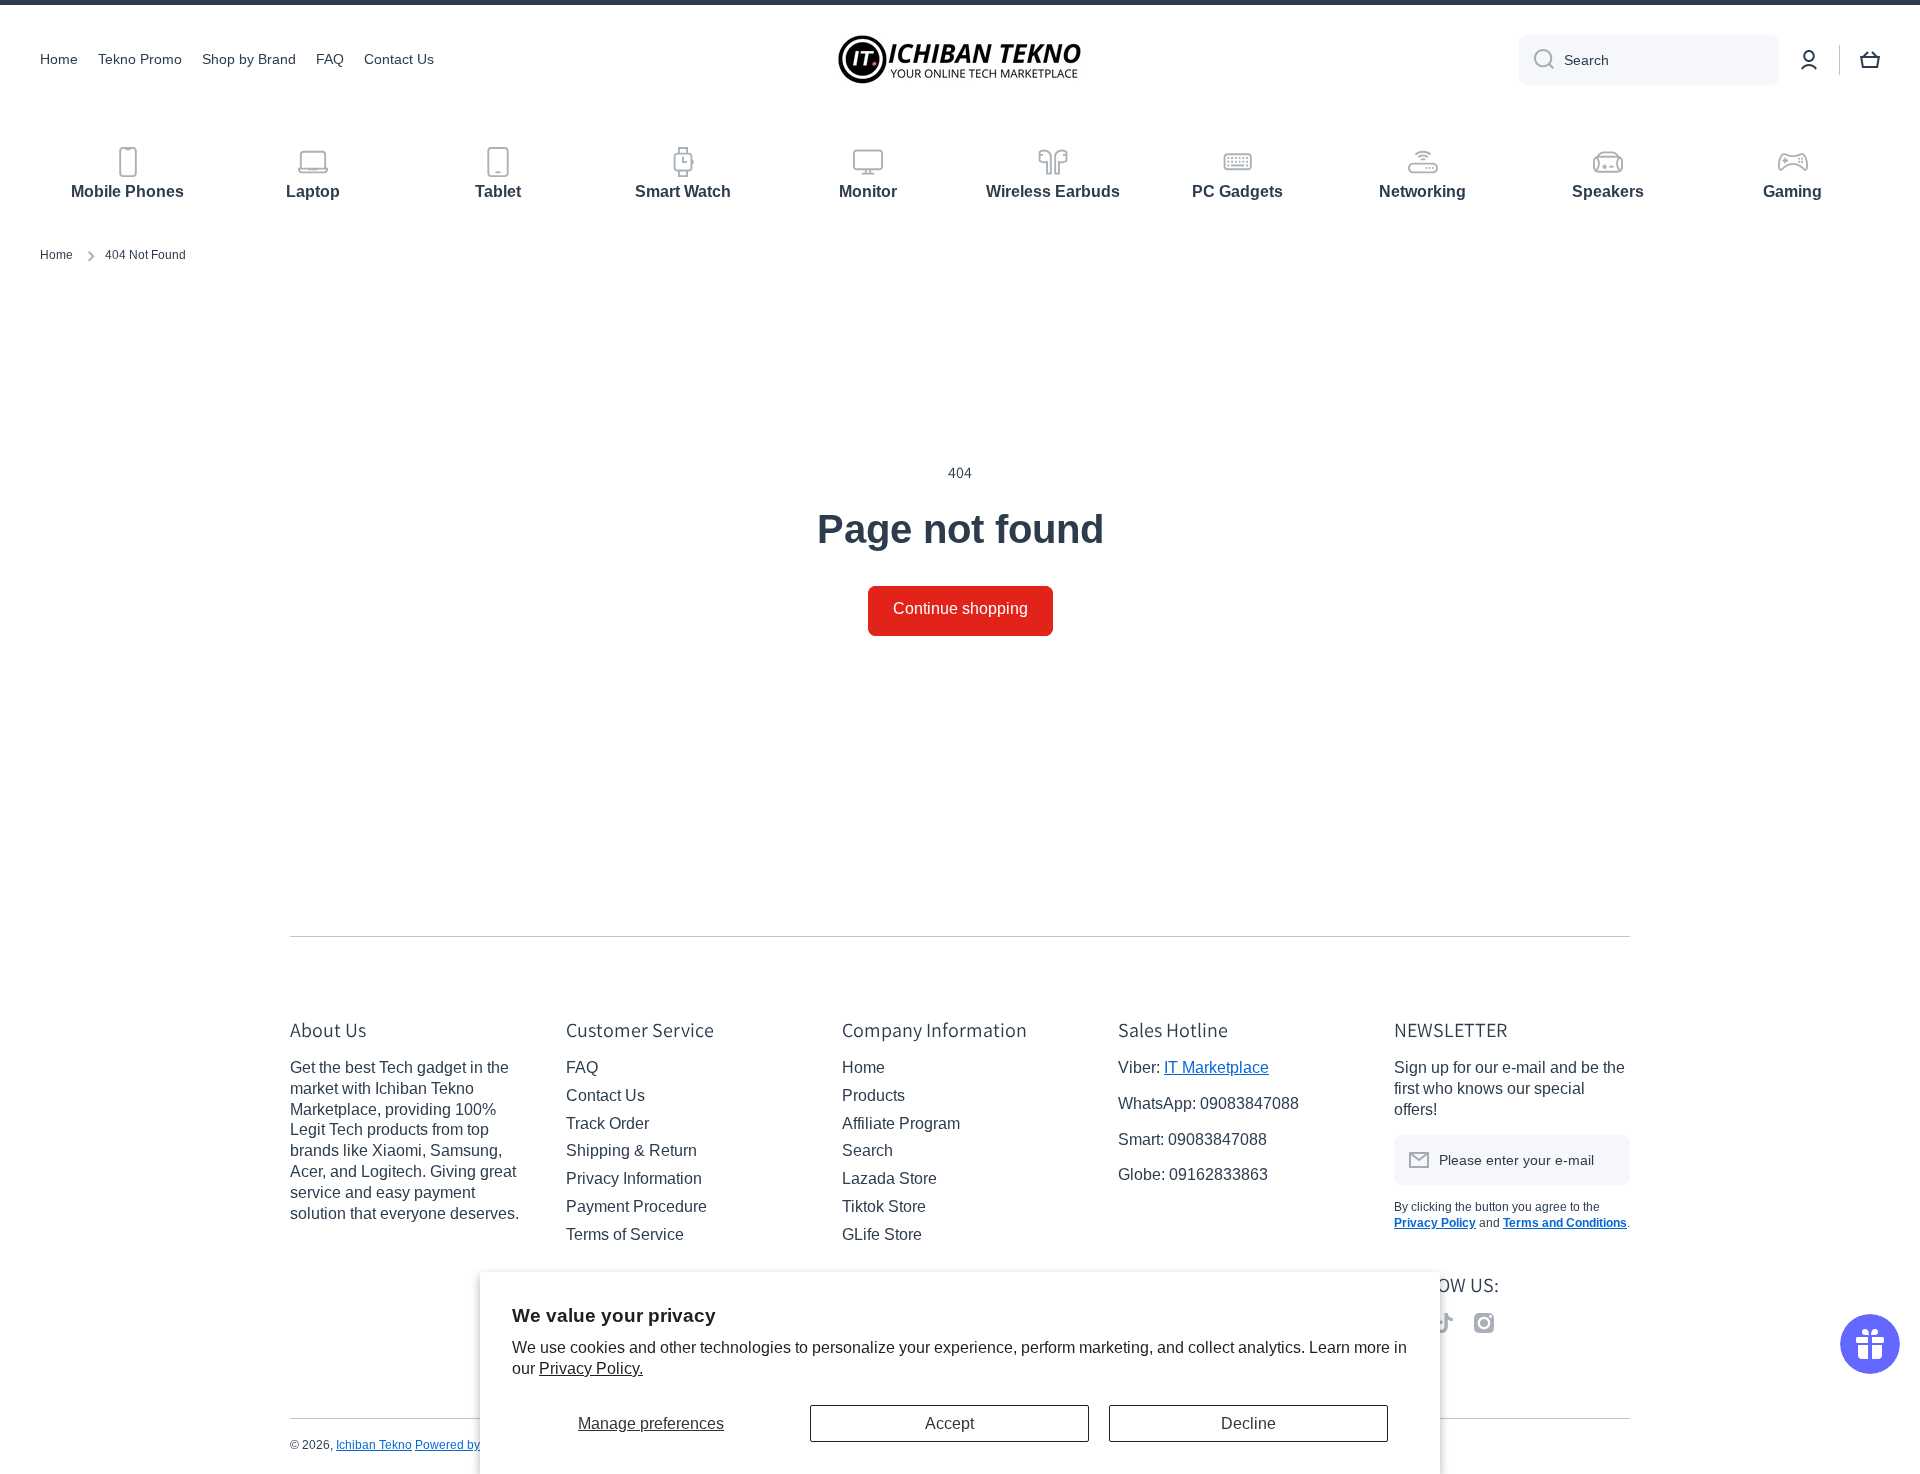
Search (867, 1150)
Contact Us (605, 1095)
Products (873, 1095)
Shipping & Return (631, 1150)
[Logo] (960, 59)
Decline (1248, 1423)
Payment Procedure (636, 1206)
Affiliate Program (901, 1123)
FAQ (582, 1067)
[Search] (1536, 60)
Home (56, 255)
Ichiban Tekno (374, 1445)
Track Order (607, 1123)
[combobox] (1649, 60)
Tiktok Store (884, 1206)
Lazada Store (889, 1178)
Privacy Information (634, 1178)
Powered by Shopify (469, 1445)
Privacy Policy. (591, 1368)
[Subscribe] (1605, 1160)
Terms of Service (625, 1234)
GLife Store (882, 1234)
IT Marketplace (1216, 1067)
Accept (949, 1423)
